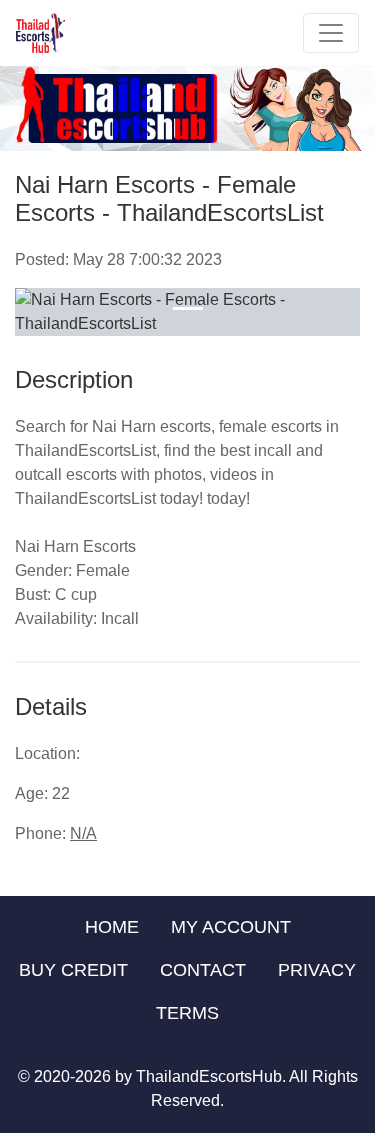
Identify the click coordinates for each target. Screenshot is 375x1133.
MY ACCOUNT (231, 927)
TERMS (187, 1013)
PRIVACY (317, 970)
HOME (112, 927)
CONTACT (203, 970)
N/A (83, 833)
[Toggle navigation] (331, 33)
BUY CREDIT (73, 970)
